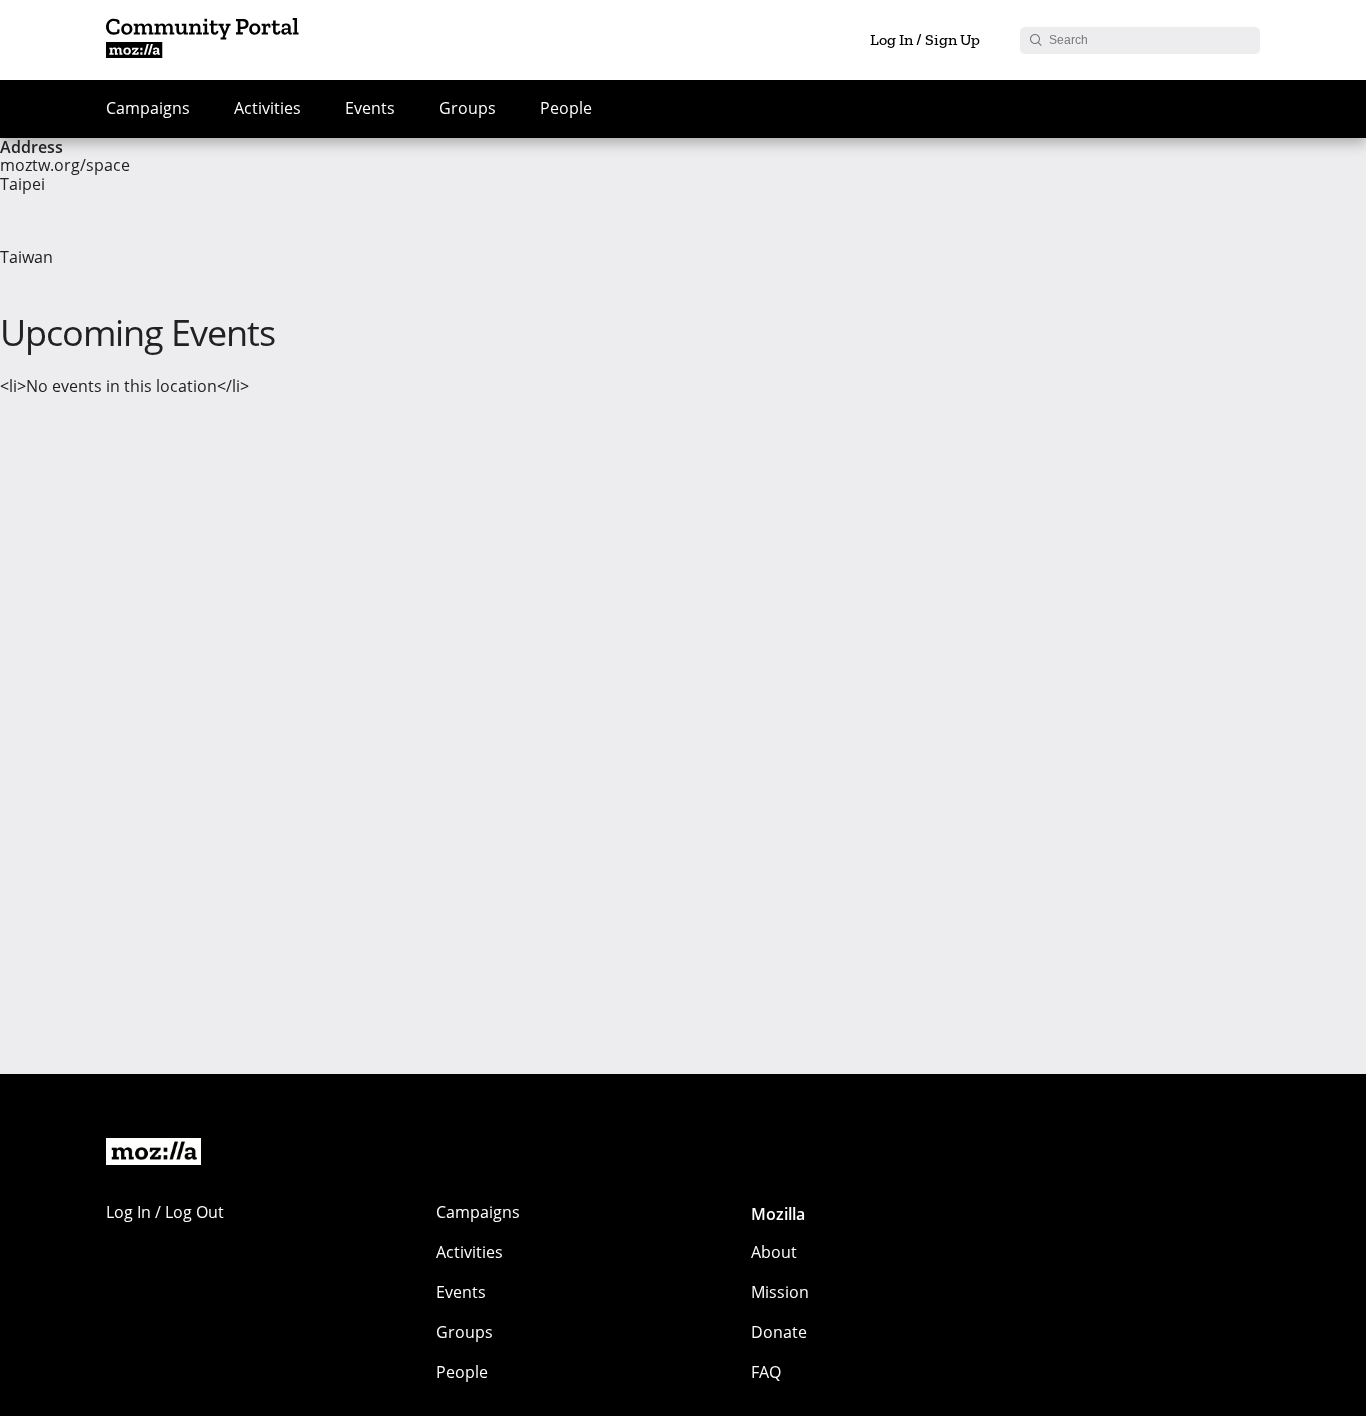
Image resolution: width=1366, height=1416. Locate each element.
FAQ (766, 1372)
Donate (779, 1332)
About (774, 1252)
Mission (780, 1292)
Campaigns (148, 108)
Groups (467, 108)
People (566, 108)
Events (370, 108)
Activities (267, 108)
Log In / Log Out (165, 1212)
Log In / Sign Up (925, 39)
